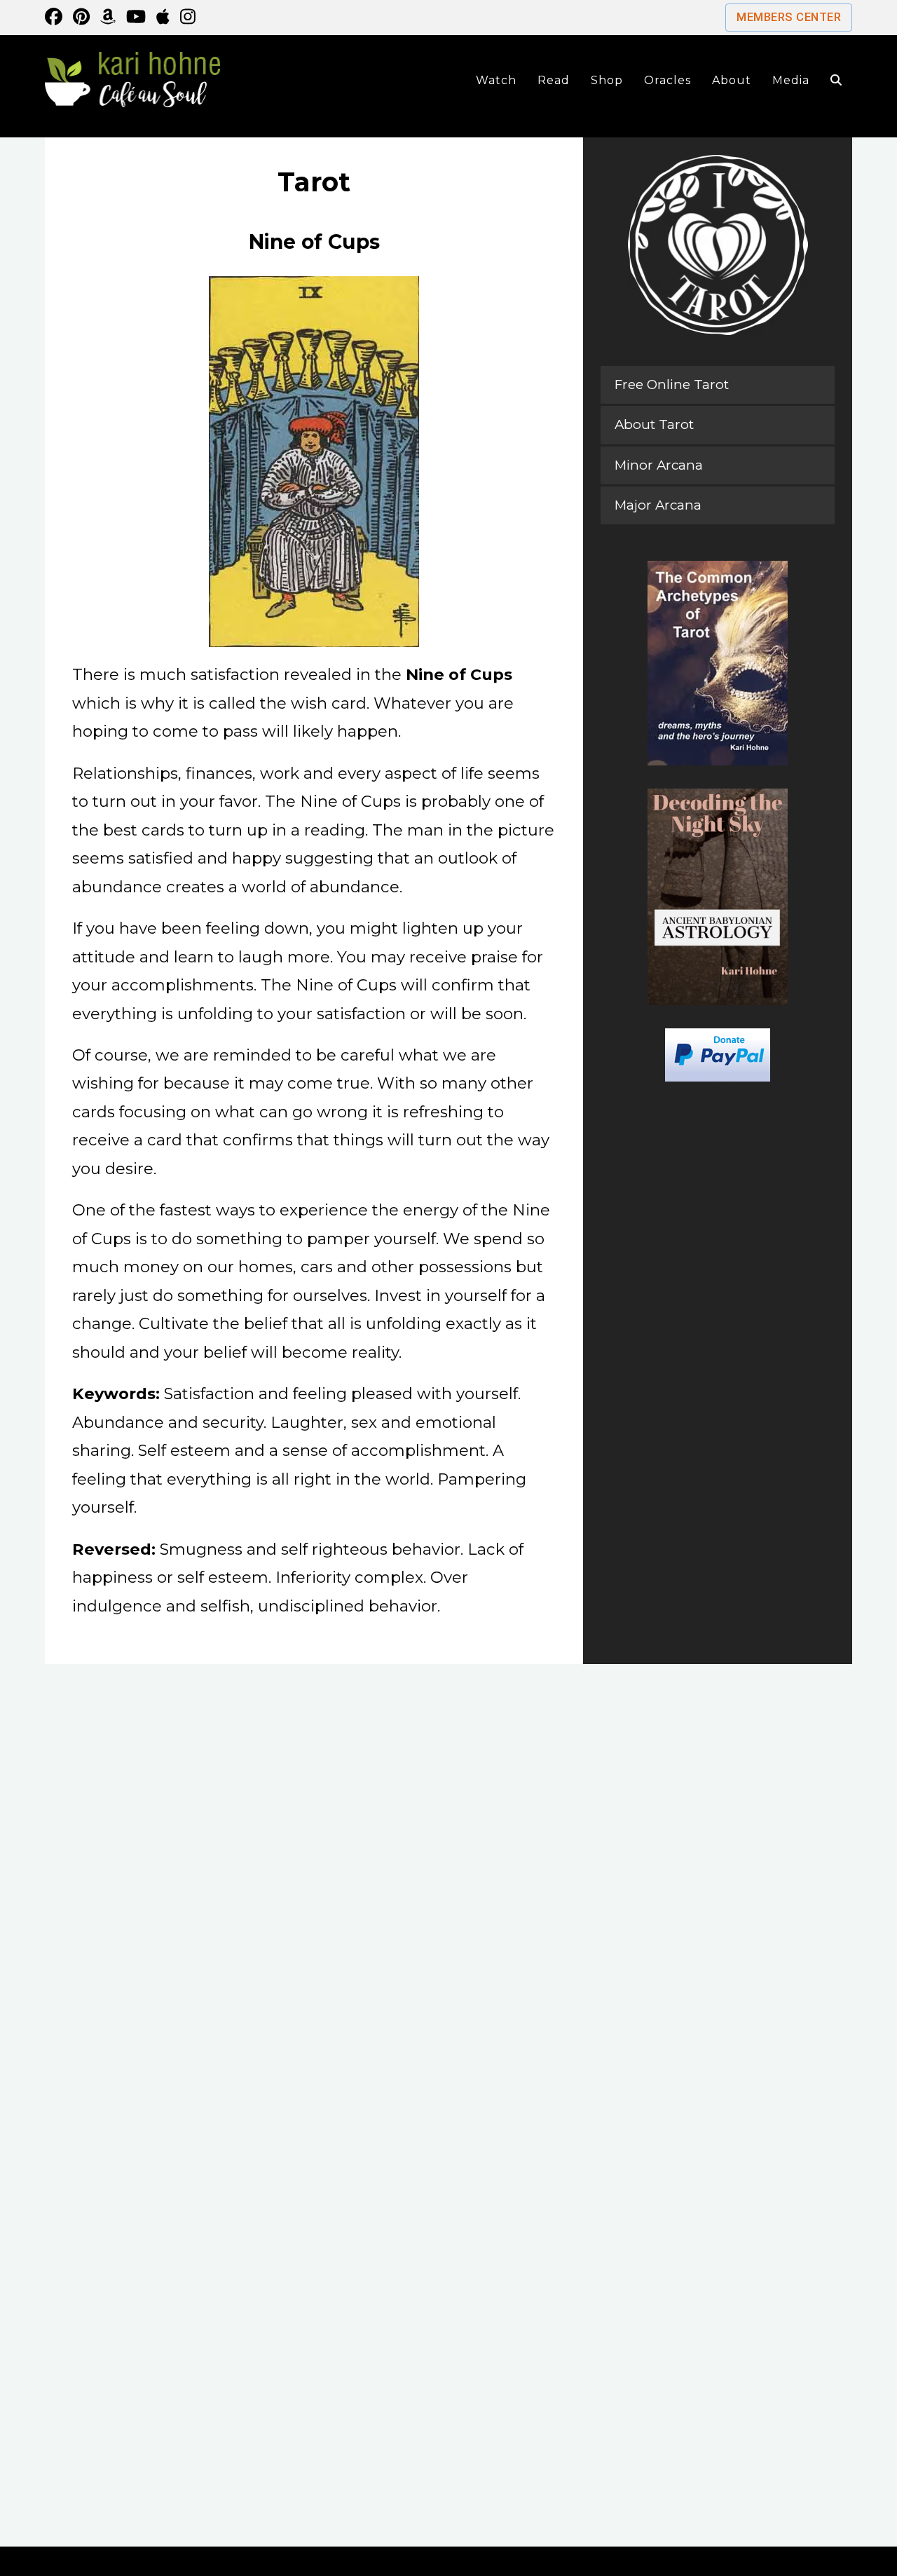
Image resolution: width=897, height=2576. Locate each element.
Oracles (667, 80)
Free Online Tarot (672, 384)
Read (554, 80)
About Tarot (654, 424)
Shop (607, 80)
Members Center (789, 17)
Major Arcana (658, 505)
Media (791, 80)
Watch (496, 80)
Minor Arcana (659, 465)
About (732, 80)
